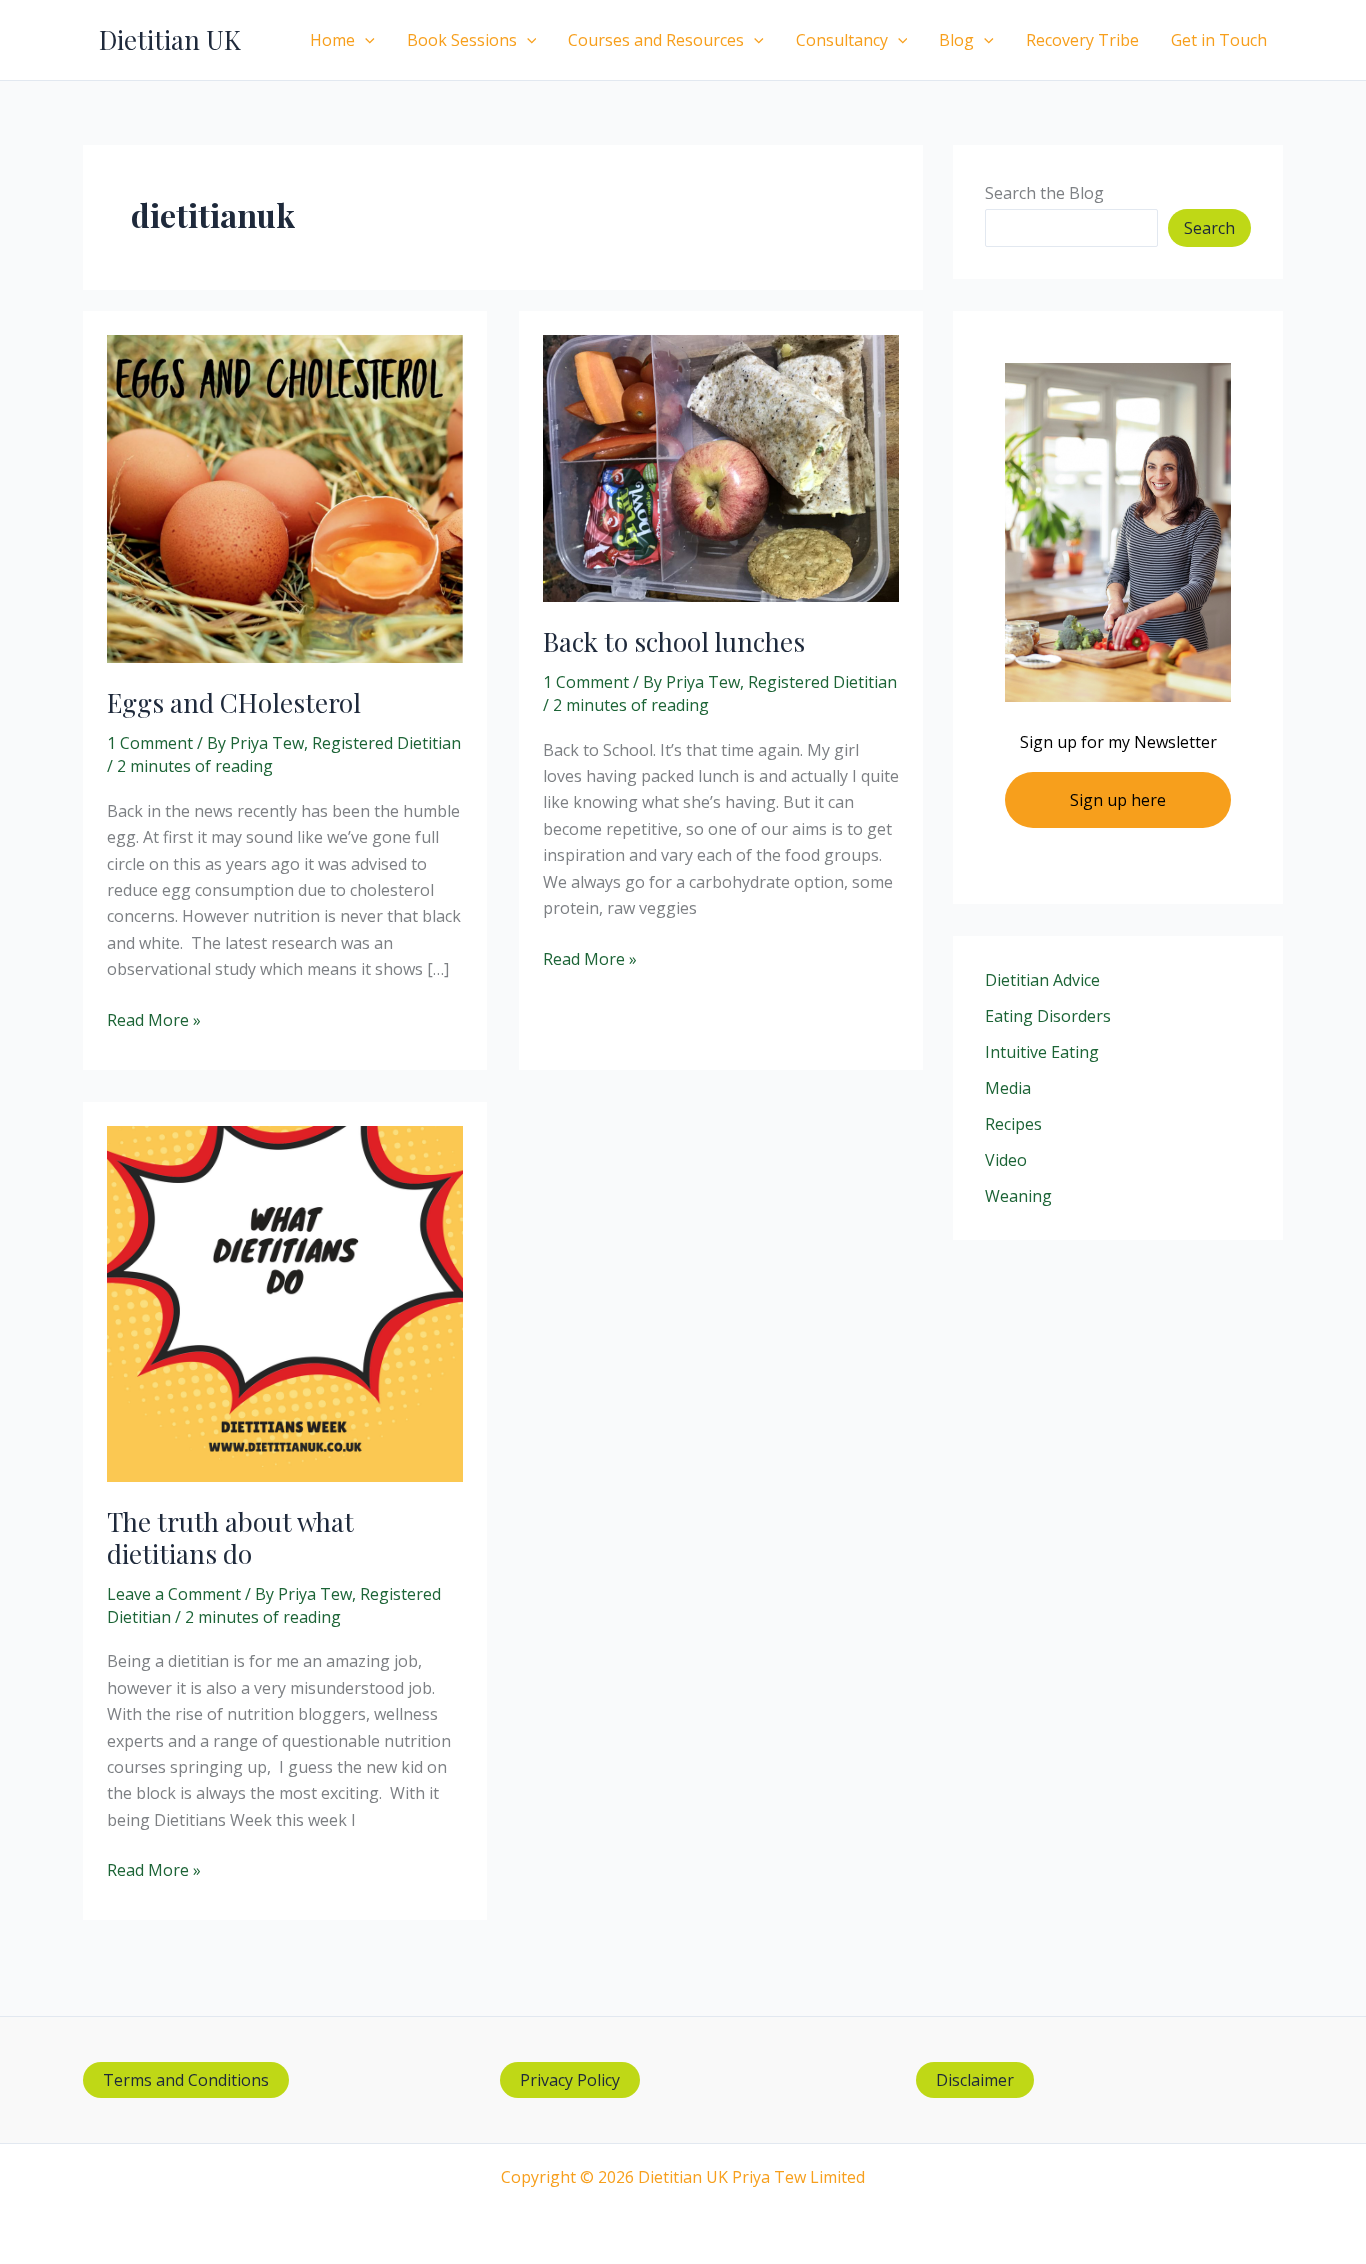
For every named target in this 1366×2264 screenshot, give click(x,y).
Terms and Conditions (186, 2080)
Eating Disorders (1048, 1016)
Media (1008, 1088)
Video (1006, 1160)
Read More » (154, 1020)
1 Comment (150, 743)
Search (1209, 228)
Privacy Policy (570, 2080)
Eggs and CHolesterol (234, 702)
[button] (365, 40)
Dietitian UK (170, 39)
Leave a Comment (174, 1594)
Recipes (1013, 1124)
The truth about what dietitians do (230, 1537)
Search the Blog (1044, 193)
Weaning (1018, 1196)
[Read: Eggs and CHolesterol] (285, 498)
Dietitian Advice (1042, 980)
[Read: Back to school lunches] (721, 467)
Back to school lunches (674, 641)
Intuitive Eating (1042, 1052)
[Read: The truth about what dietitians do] (285, 1302)
